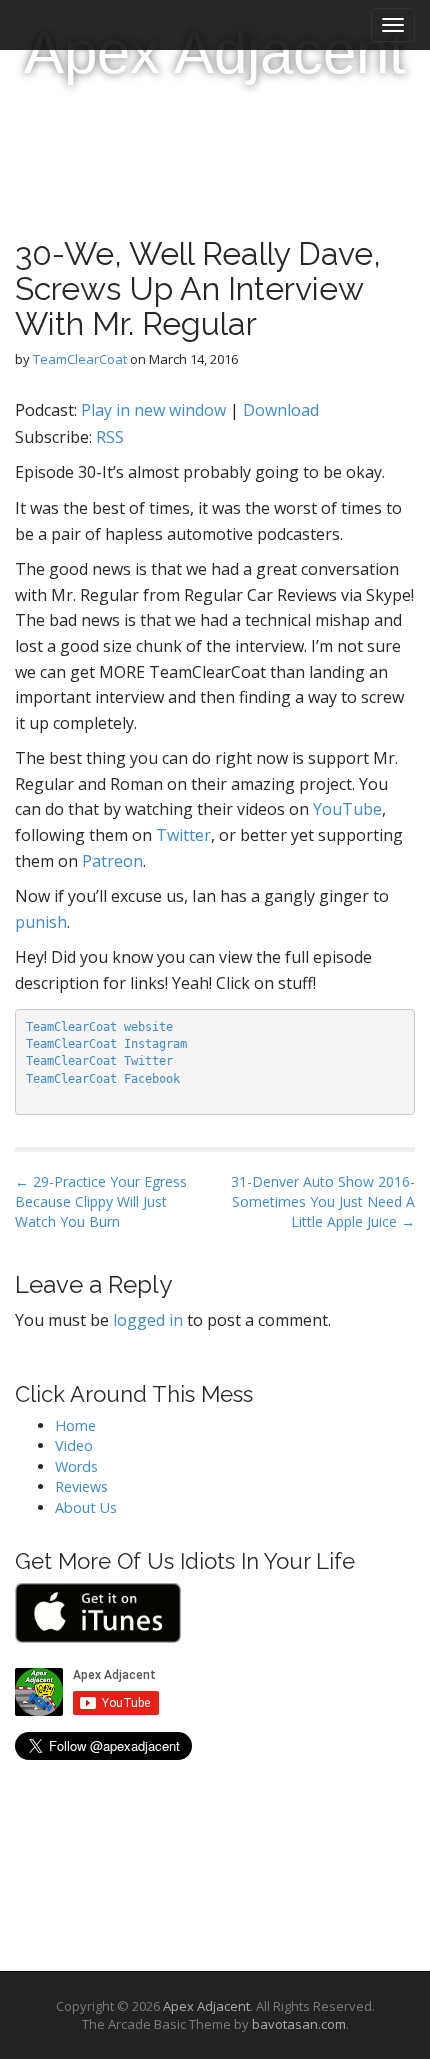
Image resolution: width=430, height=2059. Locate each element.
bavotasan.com (299, 2024)
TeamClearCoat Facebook (103, 1079)
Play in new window (153, 410)
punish (41, 922)
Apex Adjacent (215, 52)
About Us (86, 1507)
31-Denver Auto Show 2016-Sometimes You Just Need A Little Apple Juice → (323, 1201)
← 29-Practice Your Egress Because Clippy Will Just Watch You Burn (101, 1201)
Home (75, 1425)
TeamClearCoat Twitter (99, 1061)
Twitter (183, 835)
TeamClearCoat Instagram (106, 1044)
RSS (110, 437)
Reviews (81, 1486)
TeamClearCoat (80, 359)
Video (74, 1445)
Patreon (112, 861)
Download (281, 410)
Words (76, 1466)
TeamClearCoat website (99, 1027)
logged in (148, 1320)
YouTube (347, 809)
